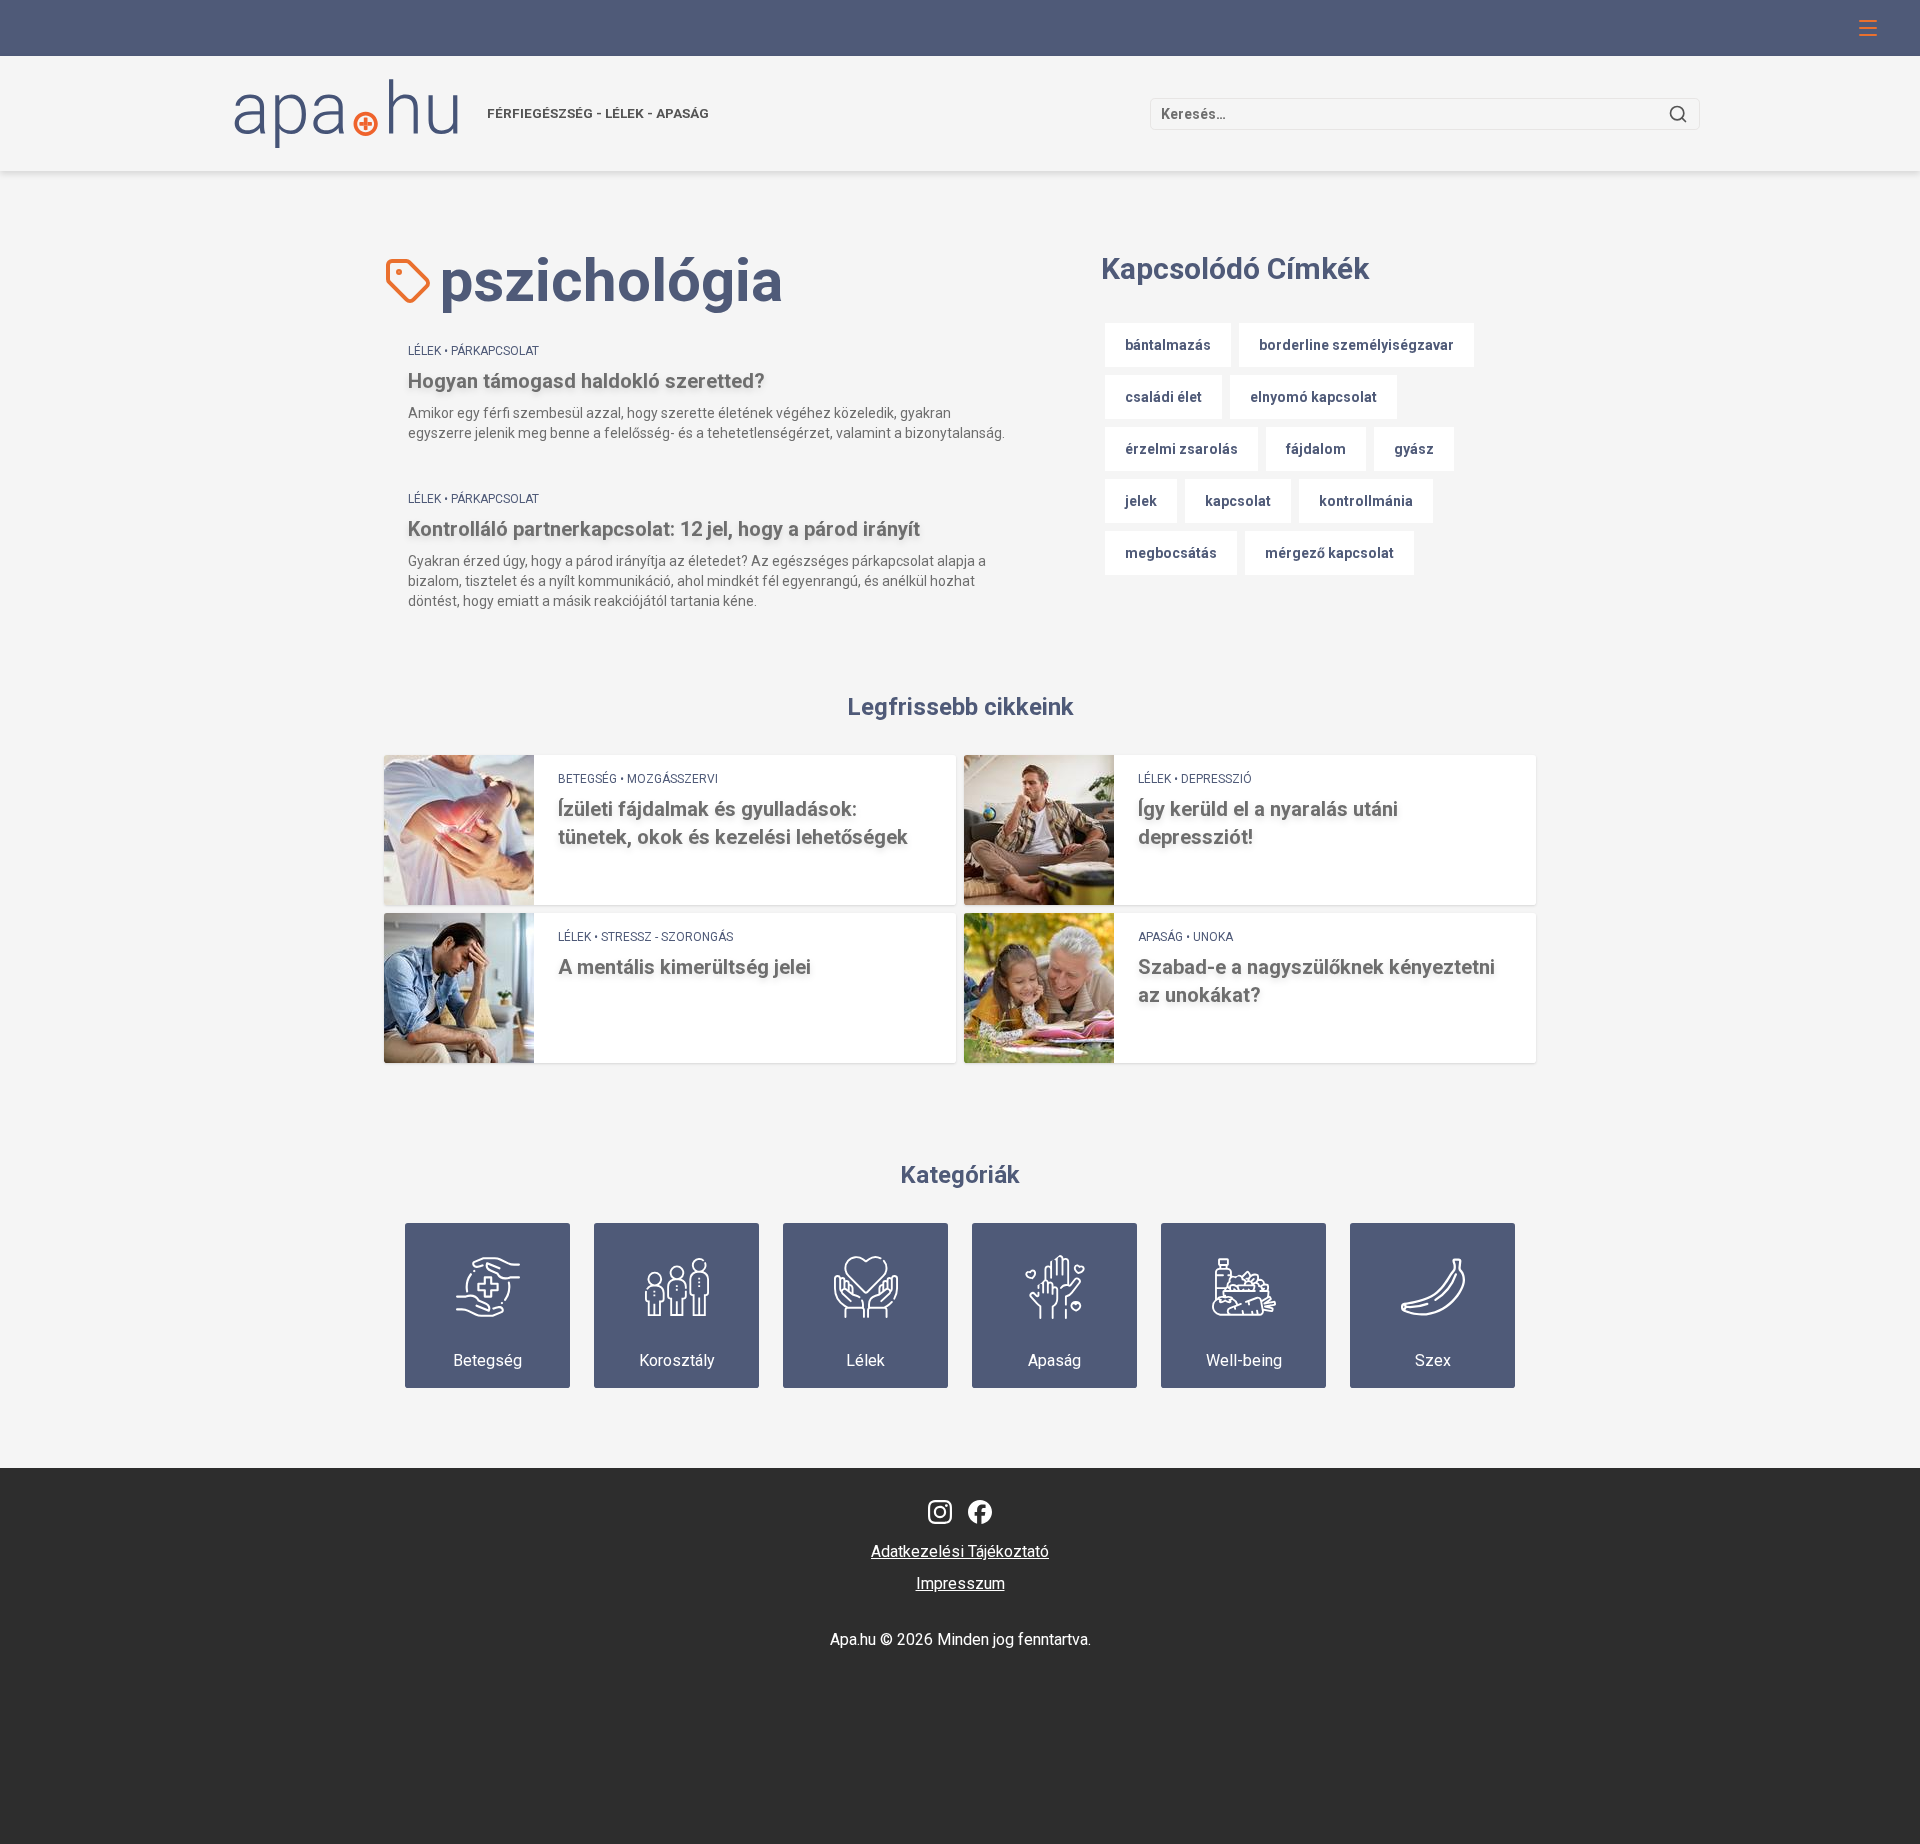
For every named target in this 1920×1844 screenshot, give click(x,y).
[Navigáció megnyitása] (1868, 28)
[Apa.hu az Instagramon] (940, 1512)
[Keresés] (1678, 114)
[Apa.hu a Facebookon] (980, 1512)
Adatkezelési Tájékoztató (960, 1551)
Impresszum (960, 1583)
